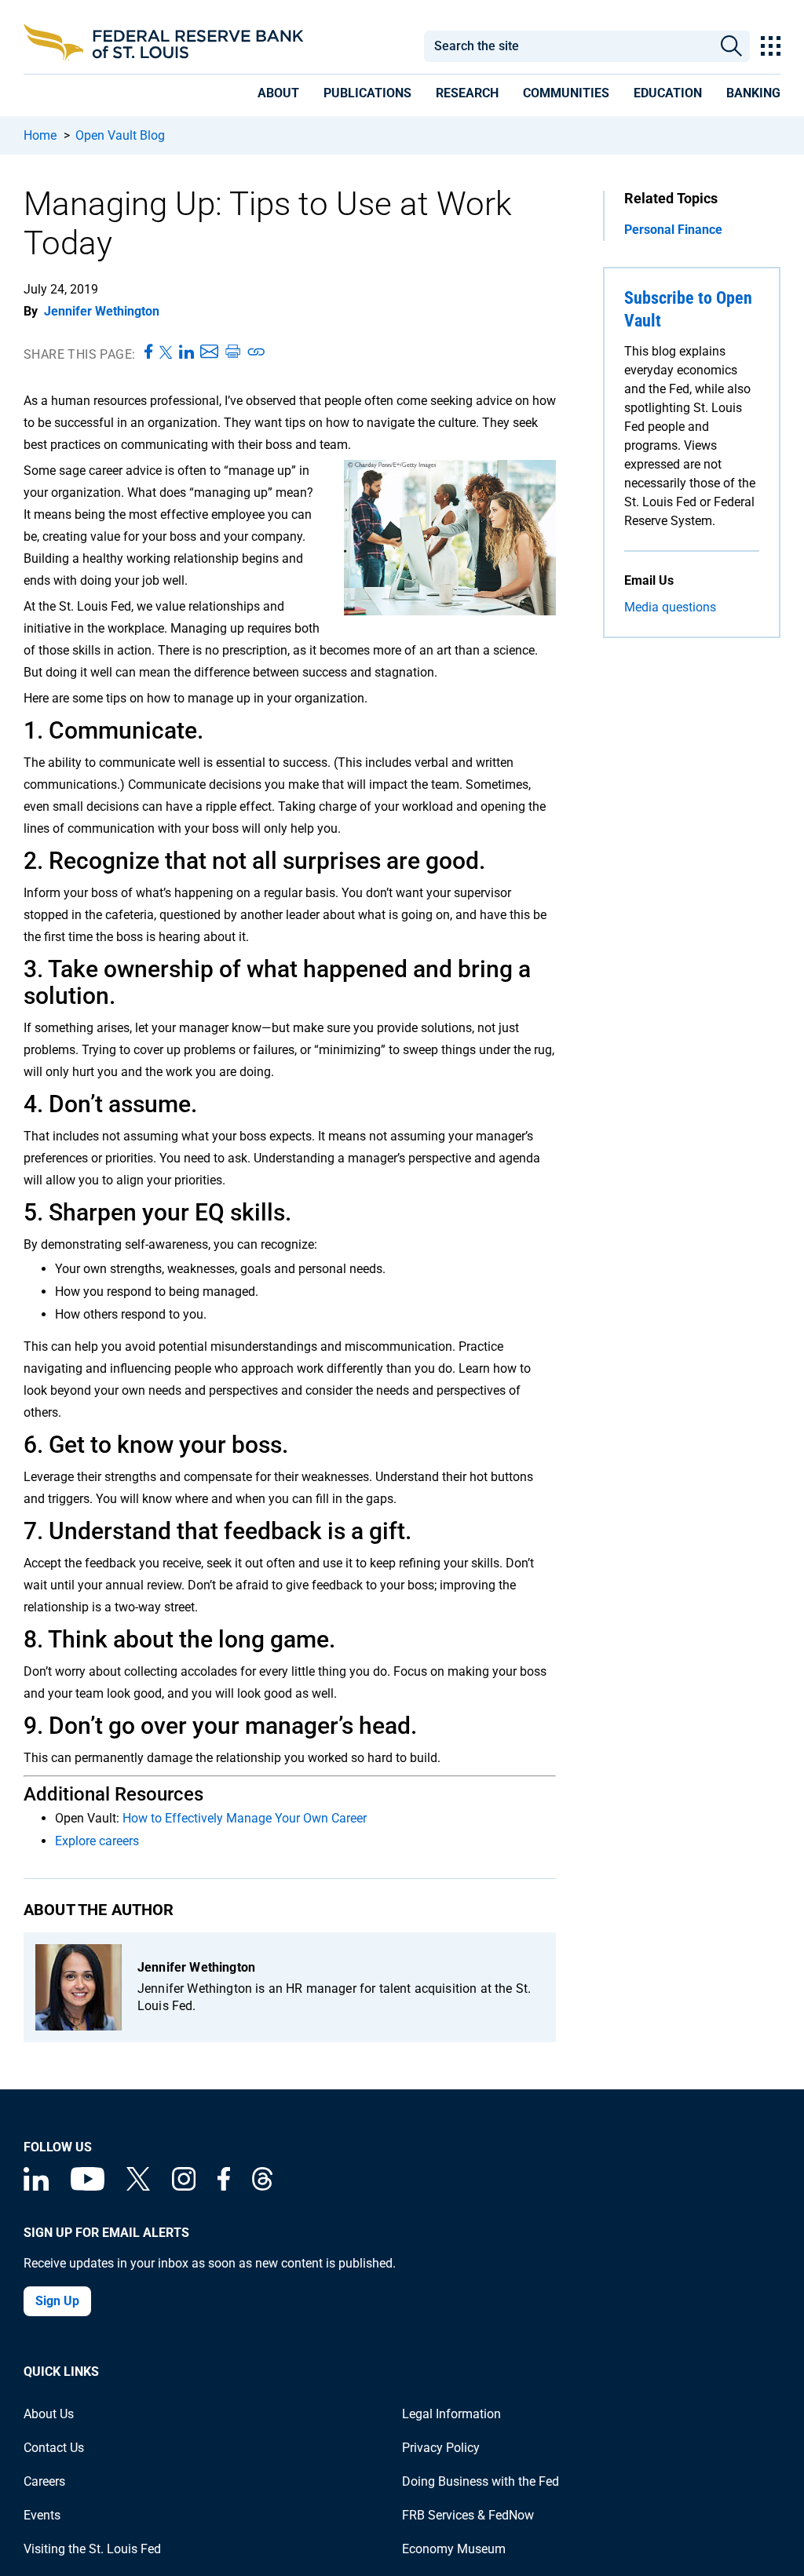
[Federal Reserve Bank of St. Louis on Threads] (262, 2186)
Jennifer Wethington (102, 311)
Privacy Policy (441, 2448)
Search (731, 46)
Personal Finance (673, 230)
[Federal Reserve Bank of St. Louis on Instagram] (184, 2186)
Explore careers (97, 1841)
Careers (44, 2481)
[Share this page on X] (166, 352)
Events (42, 2515)
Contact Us (54, 2448)
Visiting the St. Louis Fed (92, 2549)
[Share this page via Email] (209, 352)
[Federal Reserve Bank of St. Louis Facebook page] (224, 2186)
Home (40, 135)
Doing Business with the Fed (481, 2481)
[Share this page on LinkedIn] (186, 352)
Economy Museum (454, 2549)
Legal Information (451, 2414)
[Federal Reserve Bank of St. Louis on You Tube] (88, 2186)
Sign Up (57, 2301)
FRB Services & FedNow (468, 2515)
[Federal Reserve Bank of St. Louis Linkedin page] (36, 2186)
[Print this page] (232, 352)
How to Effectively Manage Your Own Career (245, 1818)
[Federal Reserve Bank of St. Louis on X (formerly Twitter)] (138, 2186)
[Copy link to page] (257, 352)
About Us (49, 2414)
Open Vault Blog (120, 135)
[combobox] (568, 46)
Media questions (670, 607)
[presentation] (278, 96)
